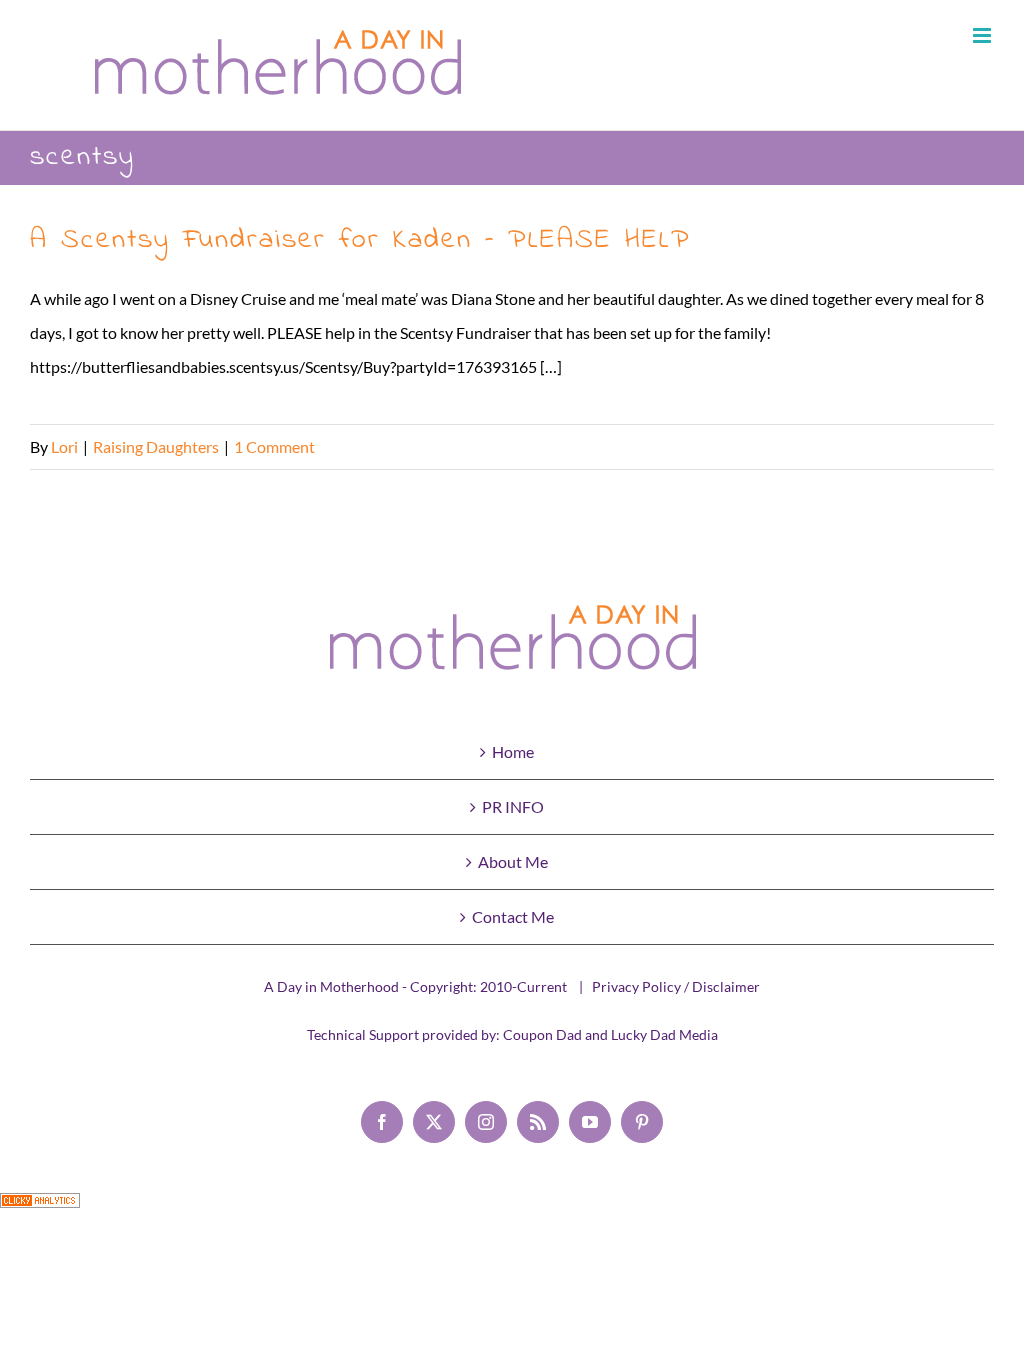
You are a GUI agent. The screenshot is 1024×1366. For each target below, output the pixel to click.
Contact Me (513, 916)
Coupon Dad (542, 1034)
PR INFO (513, 806)
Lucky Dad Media (664, 1034)
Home (513, 751)
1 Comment (274, 446)
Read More (956, 446)
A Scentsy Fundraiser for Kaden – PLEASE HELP (360, 240)
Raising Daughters (156, 446)
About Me (513, 861)
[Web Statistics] (40, 1209)
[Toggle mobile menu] (983, 35)
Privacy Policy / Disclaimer (676, 986)
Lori (64, 446)
